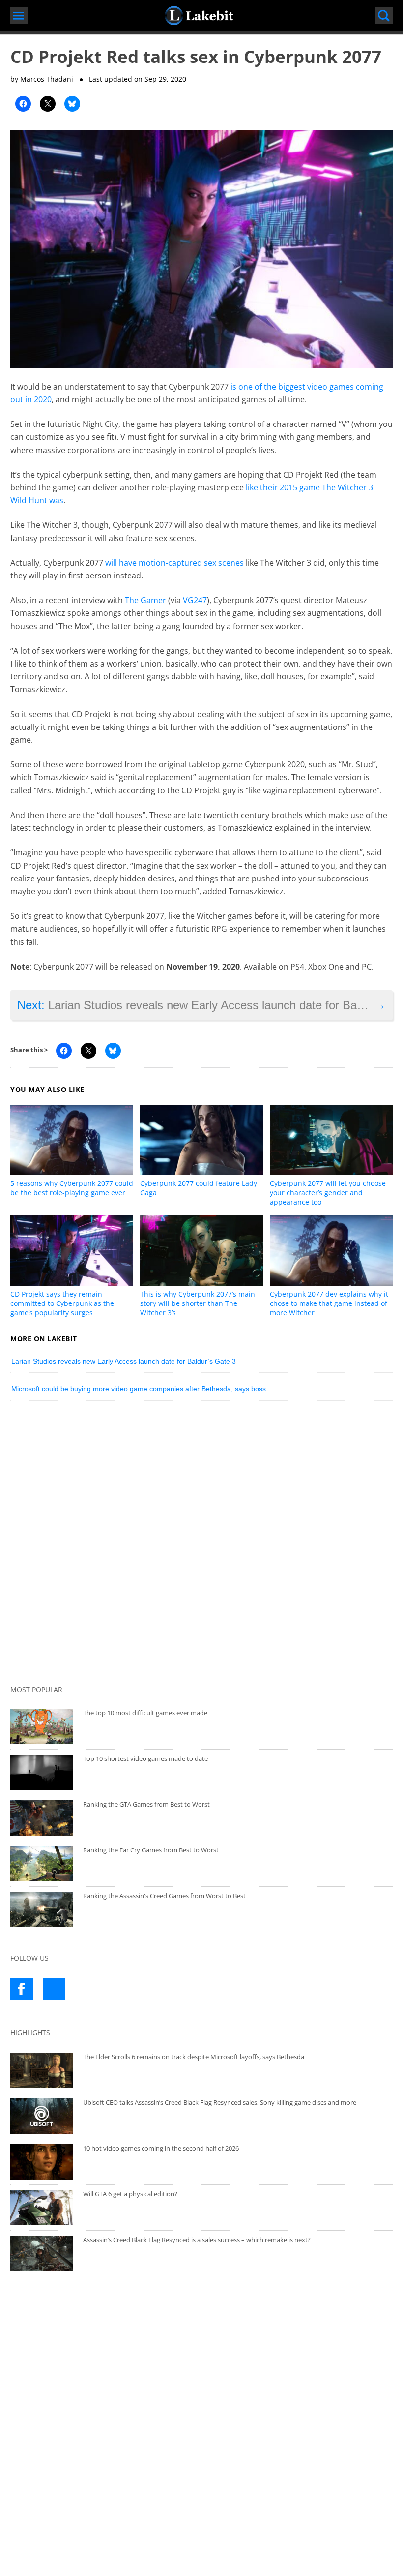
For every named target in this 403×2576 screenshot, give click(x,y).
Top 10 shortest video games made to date (145, 1758)
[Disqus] (201, 1545)
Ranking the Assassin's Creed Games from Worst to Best (164, 1896)
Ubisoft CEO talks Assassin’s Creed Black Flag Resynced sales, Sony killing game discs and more (220, 2102)
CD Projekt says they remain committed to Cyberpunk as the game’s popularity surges (62, 1303)
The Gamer (145, 600)
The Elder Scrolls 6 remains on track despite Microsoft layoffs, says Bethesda (194, 2057)
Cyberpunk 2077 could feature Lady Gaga (199, 1188)
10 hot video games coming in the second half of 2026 (161, 2148)
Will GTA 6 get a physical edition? (130, 2194)
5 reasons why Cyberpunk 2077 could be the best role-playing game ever (72, 1188)
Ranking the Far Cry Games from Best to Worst (151, 1850)
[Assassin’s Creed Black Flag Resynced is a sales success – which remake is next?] (42, 2253)
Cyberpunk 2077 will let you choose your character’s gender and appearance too (328, 1193)
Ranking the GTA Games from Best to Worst (146, 1804)
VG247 (195, 600)
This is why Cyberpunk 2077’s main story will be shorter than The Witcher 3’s (198, 1303)
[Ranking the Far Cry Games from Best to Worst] (42, 1864)
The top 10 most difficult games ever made (145, 1713)
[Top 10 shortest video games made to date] (42, 1772)
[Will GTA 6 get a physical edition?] (42, 2208)
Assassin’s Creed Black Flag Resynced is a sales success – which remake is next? (197, 2240)
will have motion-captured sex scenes (174, 563)
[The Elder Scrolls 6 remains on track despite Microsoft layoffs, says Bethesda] (42, 2070)
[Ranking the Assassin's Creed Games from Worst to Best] (42, 1909)
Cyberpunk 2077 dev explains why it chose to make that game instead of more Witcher (329, 1303)
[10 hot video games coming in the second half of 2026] (42, 2162)
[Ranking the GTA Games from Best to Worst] (42, 1818)
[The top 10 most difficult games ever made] (42, 1727)
